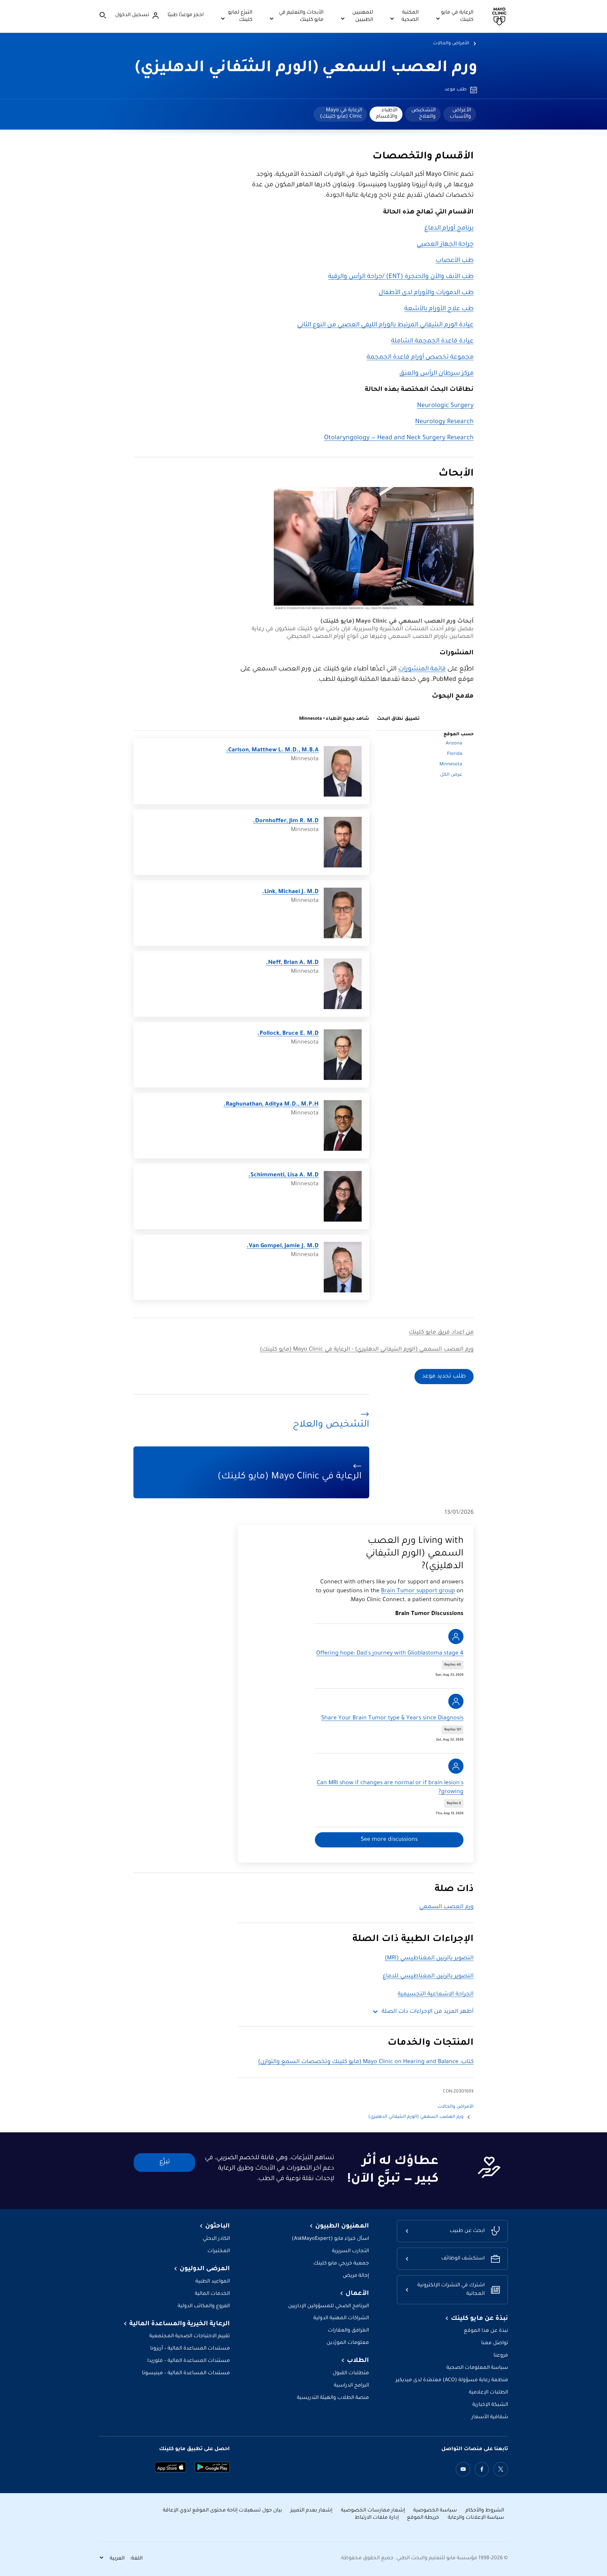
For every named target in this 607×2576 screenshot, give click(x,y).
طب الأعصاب (455, 261)
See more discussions (389, 1840)
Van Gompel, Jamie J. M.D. (283, 1246)
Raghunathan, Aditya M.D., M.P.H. (271, 1105)
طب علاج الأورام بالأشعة (439, 309)
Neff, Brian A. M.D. (292, 963)
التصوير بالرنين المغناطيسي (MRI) (429, 1958)
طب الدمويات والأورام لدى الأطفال (426, 293)
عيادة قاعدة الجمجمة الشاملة (432, 342)
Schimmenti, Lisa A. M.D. (283, 1175)
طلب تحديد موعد (444, 1377)
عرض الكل (451, 775)
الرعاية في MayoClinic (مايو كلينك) (341, 114)
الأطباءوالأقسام (387, 114)
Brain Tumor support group (418, 1591)
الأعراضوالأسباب (460, 114)
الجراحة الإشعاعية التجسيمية (436, 1994)
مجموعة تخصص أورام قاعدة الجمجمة (420, 358)
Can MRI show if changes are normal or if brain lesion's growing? (390, 1788)
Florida (455, 754)
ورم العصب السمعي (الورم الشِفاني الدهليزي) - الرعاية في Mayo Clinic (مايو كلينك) (367, 1350)
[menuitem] (460, 114)
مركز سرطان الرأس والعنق (436, 374)
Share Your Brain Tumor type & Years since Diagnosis (392, 1718)
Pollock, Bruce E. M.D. (288, 1034)
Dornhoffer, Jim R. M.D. (286, 821)
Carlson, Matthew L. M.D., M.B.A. (272, 750)
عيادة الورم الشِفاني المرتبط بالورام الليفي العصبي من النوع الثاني (385, 325)
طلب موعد (456, 90)
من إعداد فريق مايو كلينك (441, 1333)
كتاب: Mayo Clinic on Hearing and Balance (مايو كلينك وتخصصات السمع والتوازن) (366, 2062)
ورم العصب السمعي (446, 1907)
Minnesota (451, 765)
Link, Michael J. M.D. (290, 892)
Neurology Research (444, 422)
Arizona (454, 744)
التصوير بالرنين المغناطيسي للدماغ (428, 1976)
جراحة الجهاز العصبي (445, 245)
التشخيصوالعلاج (423, 114)
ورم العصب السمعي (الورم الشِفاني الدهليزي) (306, 69)
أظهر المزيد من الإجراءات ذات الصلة (428, 2012)
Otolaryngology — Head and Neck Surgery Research (399, 438)
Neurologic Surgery (445, 406)
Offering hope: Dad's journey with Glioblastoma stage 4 (390, 1654)
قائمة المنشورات (422, 669)
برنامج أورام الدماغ (449, 229)
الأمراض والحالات (451, 44)
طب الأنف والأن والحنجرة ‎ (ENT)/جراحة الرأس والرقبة (401, 277)
